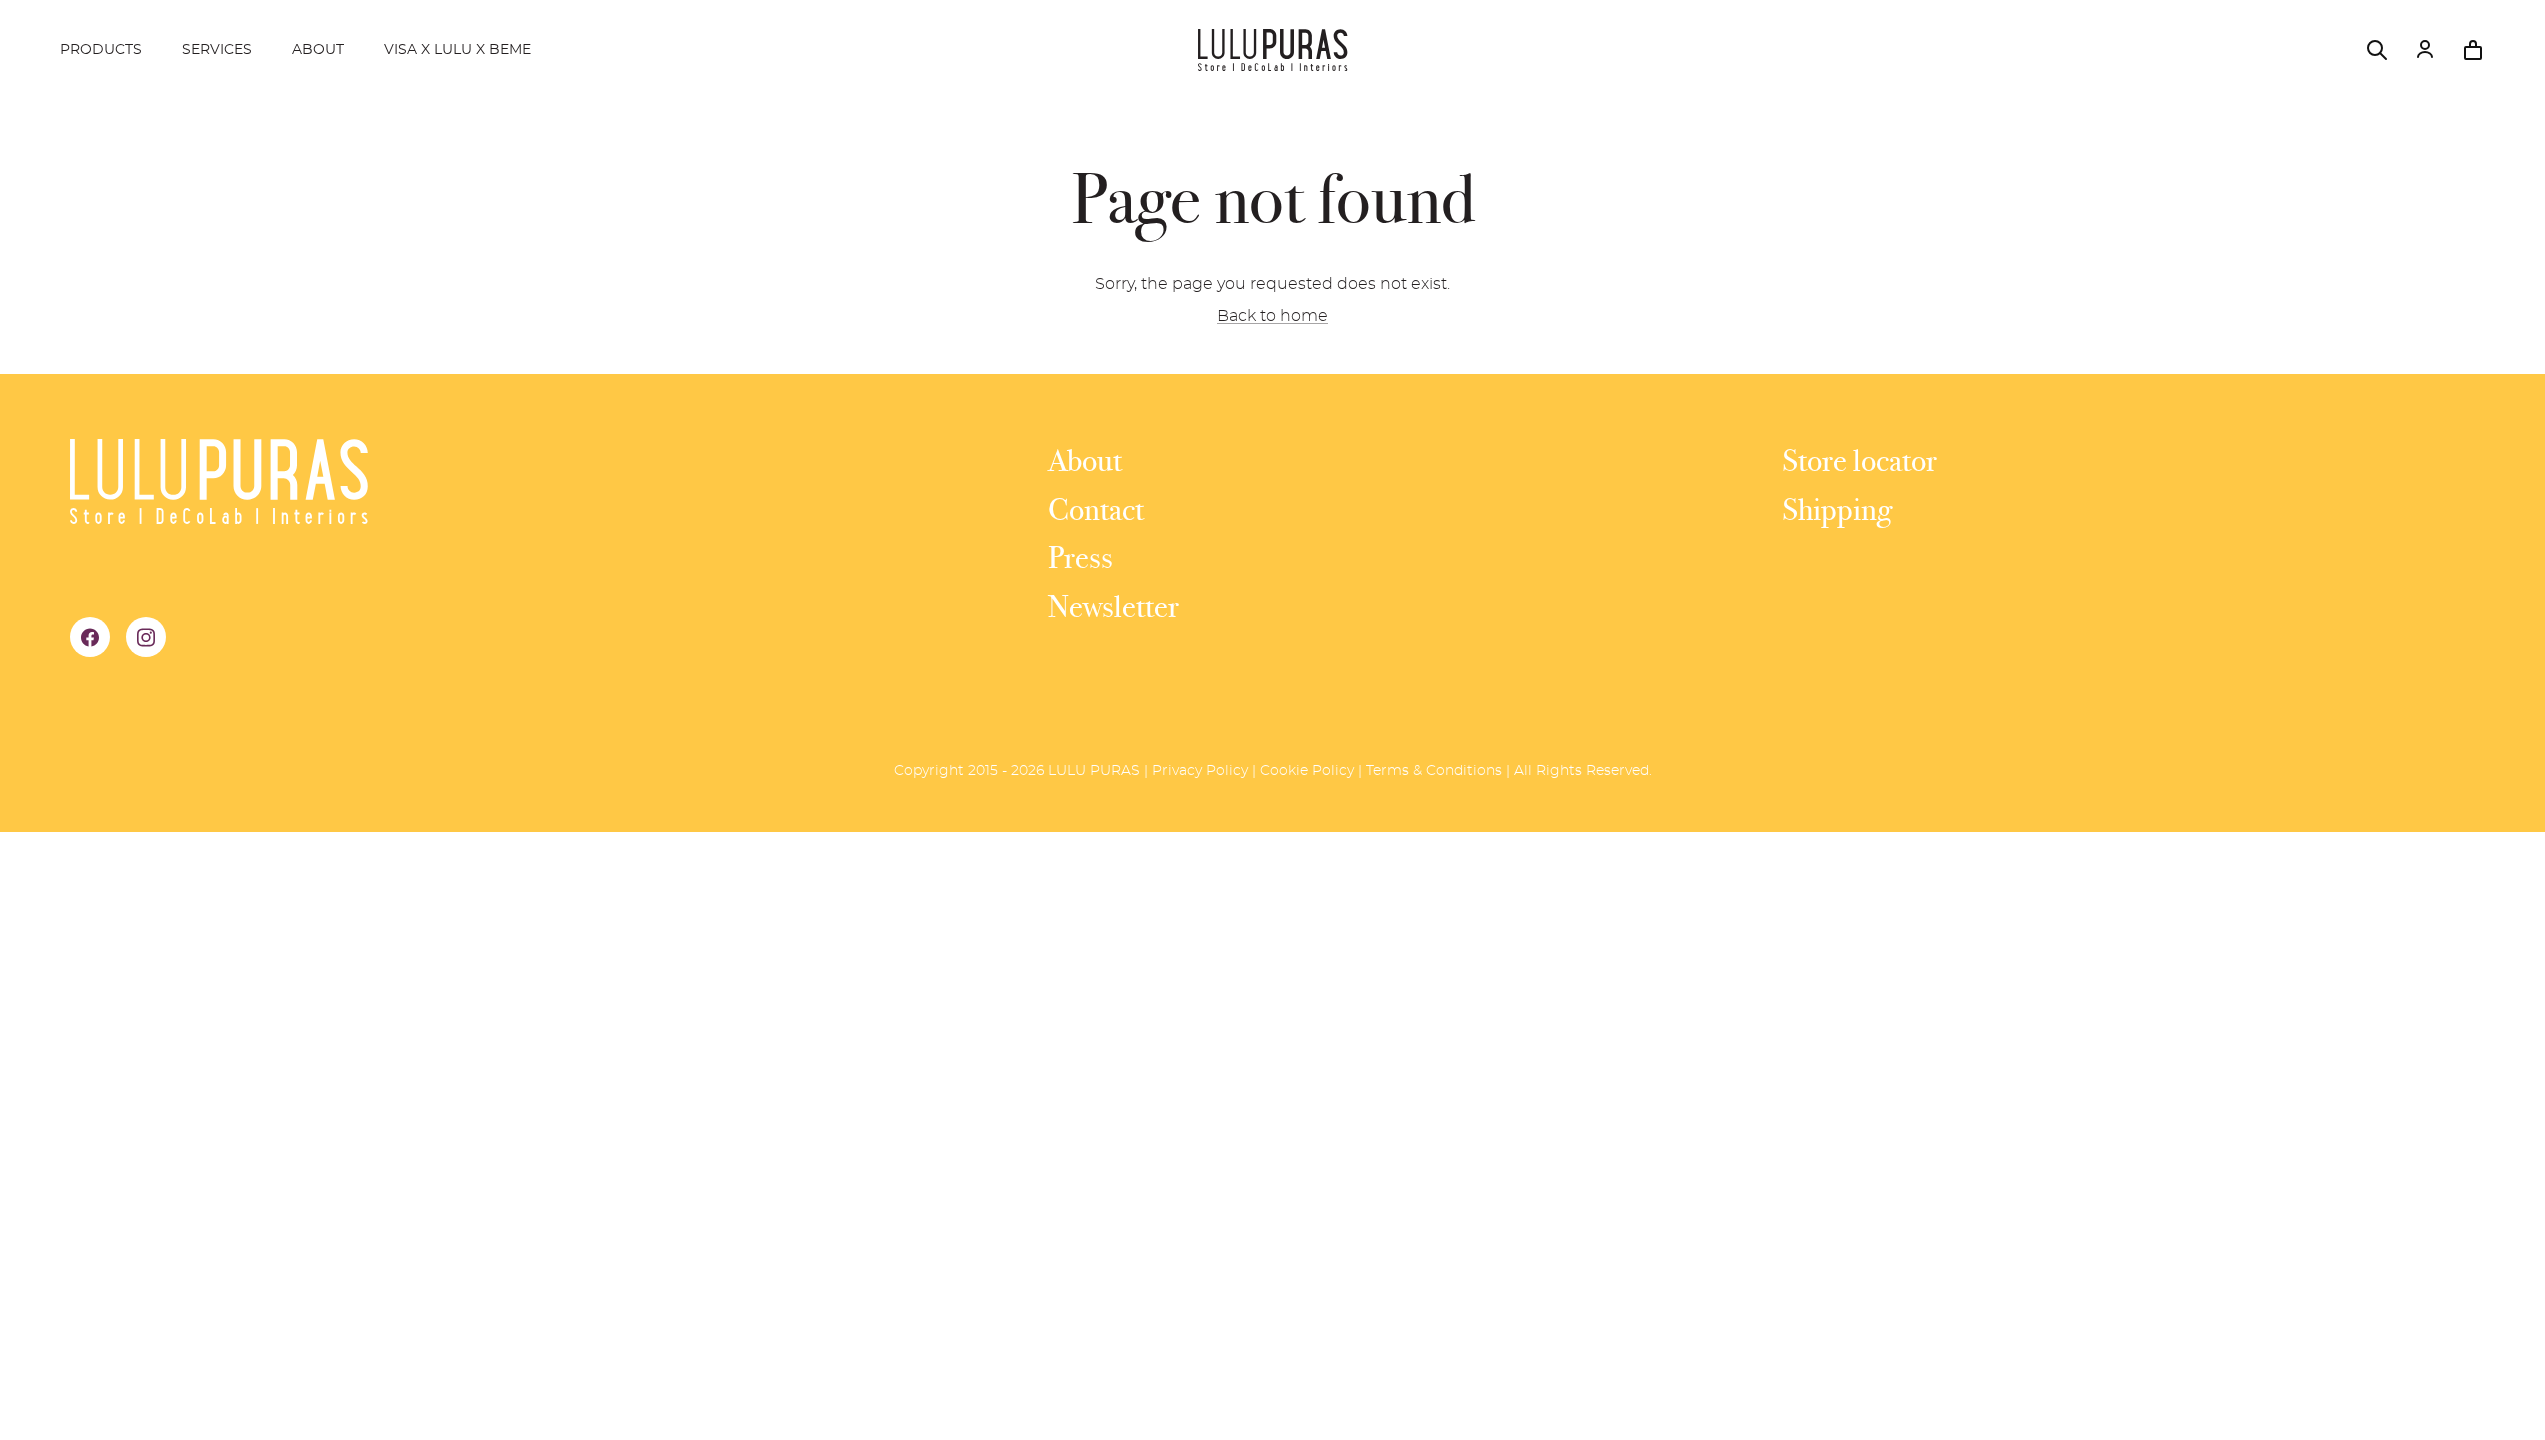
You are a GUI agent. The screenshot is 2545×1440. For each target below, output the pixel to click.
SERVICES (217, 50)
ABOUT (318, 50)
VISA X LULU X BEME (457, 50)
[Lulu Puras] (1273, 50)
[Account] (2425, 50)
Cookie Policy (1307, 771)
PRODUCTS (101, 50)
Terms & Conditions (1434, 771)
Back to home (1272, 316)
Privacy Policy (1200, 771)
